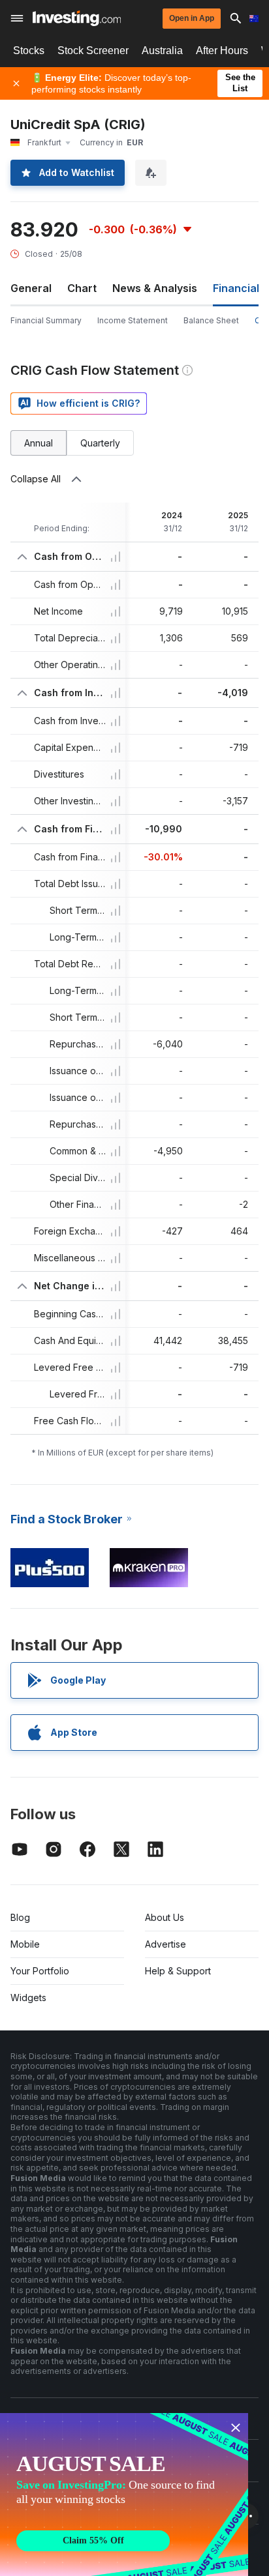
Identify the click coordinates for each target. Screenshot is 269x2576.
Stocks (29, 51)
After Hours (222, 51)
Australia (162, 51)
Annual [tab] (39, 443)
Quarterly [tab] (100, 443)
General (31, 288)
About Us (165, 1917)
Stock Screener (93, 51)
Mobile (25, 1944)
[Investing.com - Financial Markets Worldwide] (77, 18)
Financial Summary (46, 320)
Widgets (28, 1998)
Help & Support (178, 1971)
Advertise (166, 1944)
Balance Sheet (211, 320)
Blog (20, 1917)
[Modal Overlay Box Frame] (124, 2495)
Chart (82, 288)
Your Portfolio (40, 1971)
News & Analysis (155, 288)
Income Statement (133, 320)
